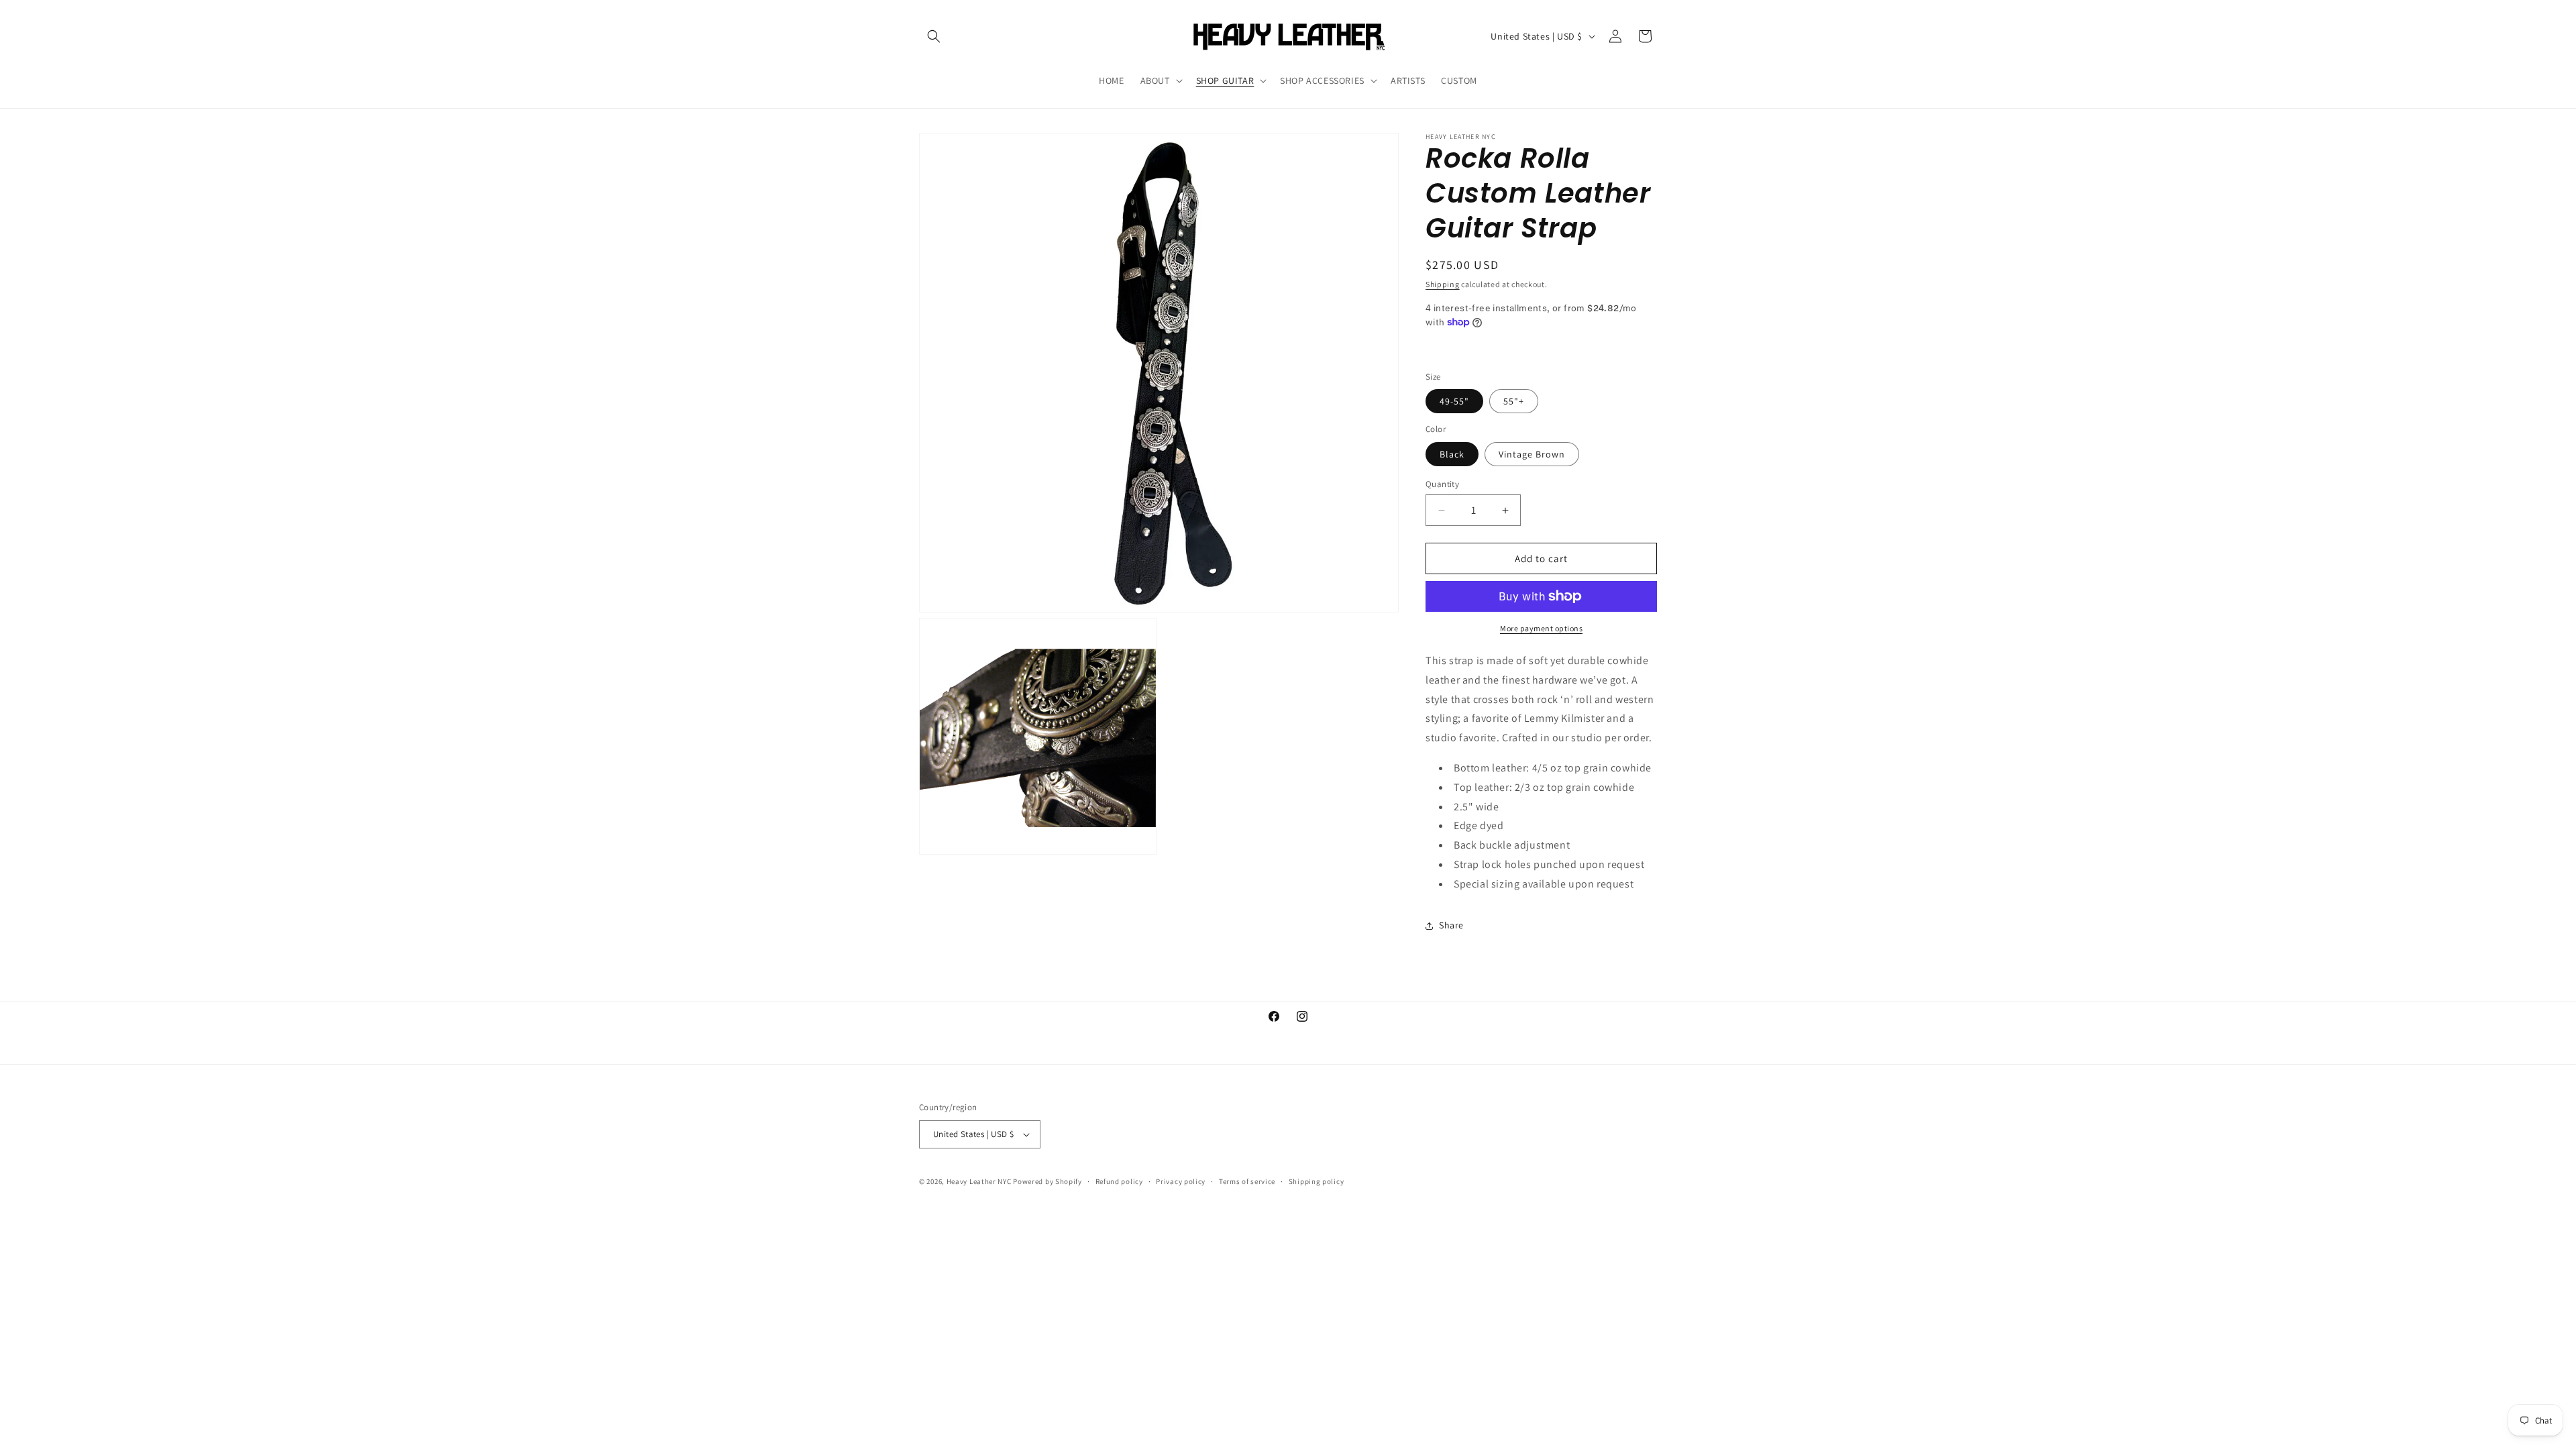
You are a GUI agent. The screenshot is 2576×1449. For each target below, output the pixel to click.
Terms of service (1247, 1181)
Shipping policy (1317, 1181)
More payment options (1541, 628)
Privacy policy (1181, 1181)
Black (1452, 454)
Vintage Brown (1532, 454)
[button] (934, 36)
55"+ (1514, 401)
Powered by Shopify (1048, 1181)
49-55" (1454, 401)
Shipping (1443, 284)
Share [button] (1451, 925)
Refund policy (1119, 1181)
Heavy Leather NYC (979, 1181)
